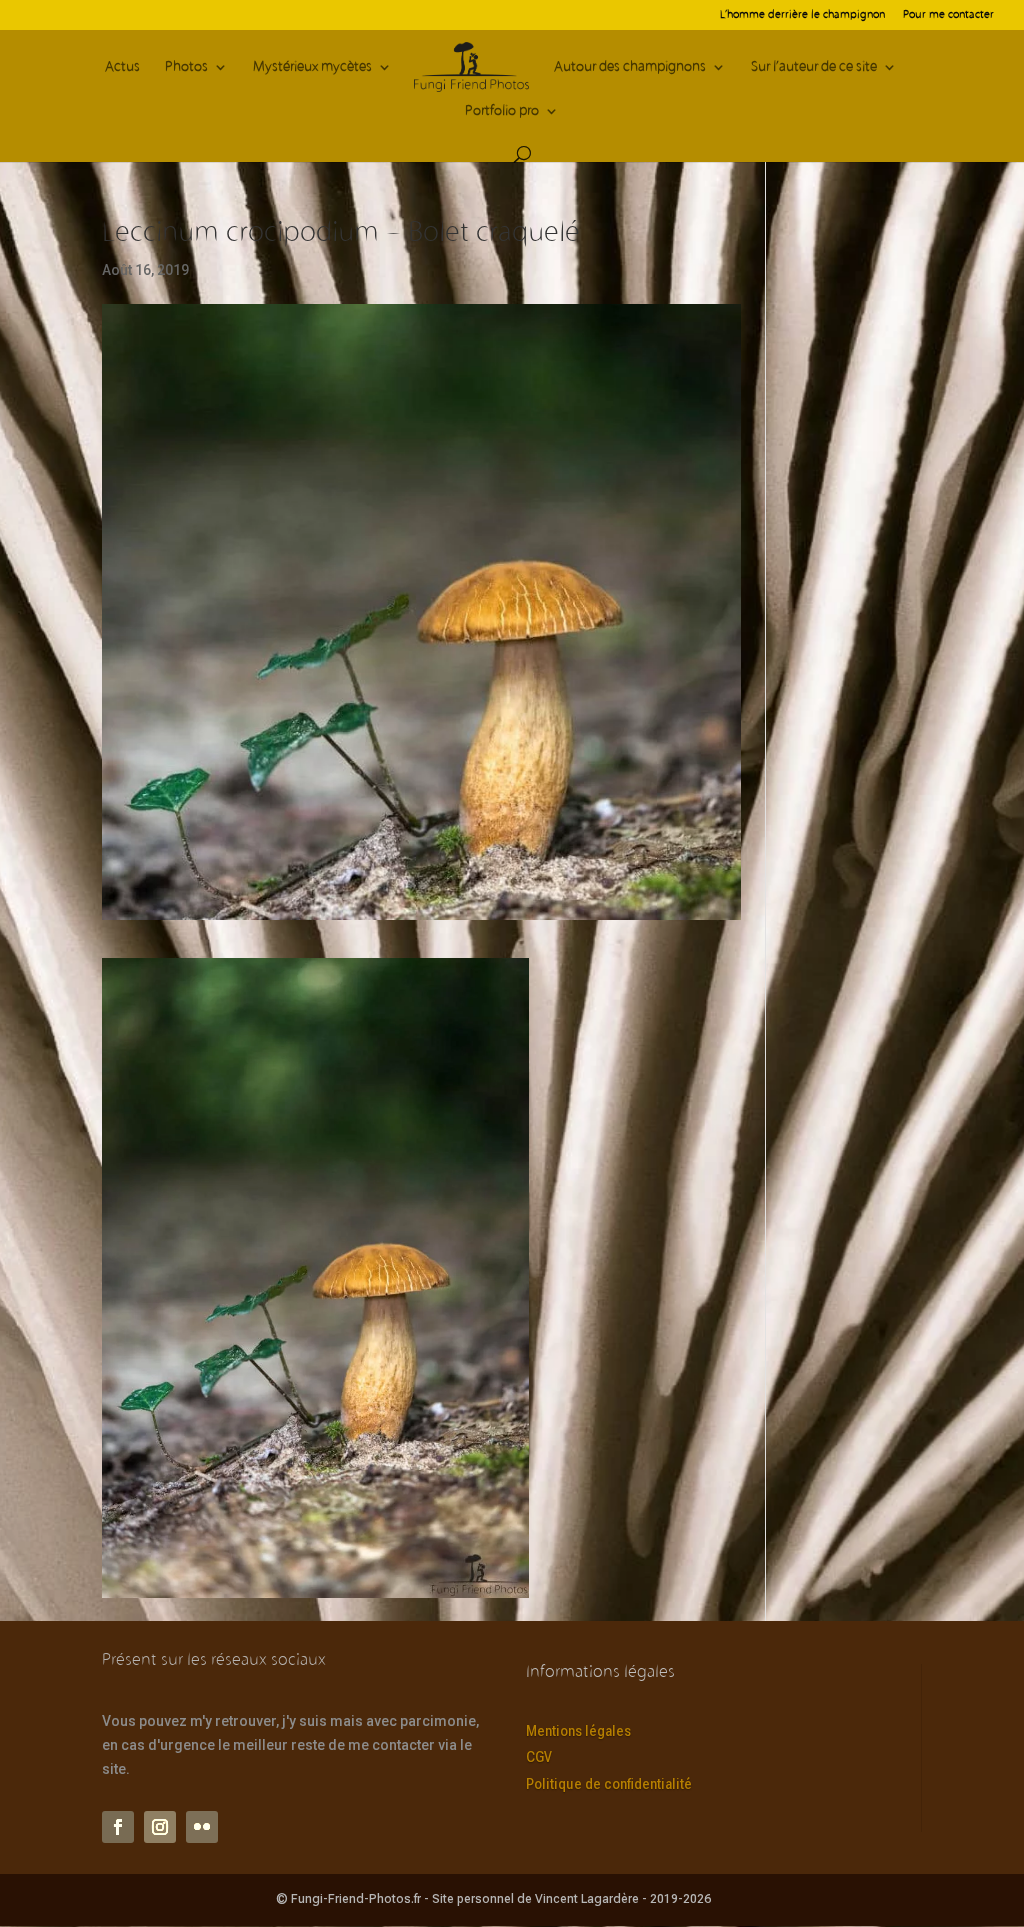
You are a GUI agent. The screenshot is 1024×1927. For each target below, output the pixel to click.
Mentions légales (578, 1731)
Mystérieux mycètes (312, 67)
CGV (539, 1757)
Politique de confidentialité (609, 1784)
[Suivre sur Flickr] (202, 1827)
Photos (186, 67)
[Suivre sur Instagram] (160, 1827)
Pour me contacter (948, 15)
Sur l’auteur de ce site (814, 67)
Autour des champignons (630, 67)
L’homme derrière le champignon (802, 15)
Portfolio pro (502, 111)
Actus (122, 67)
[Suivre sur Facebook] (118, 1827)
